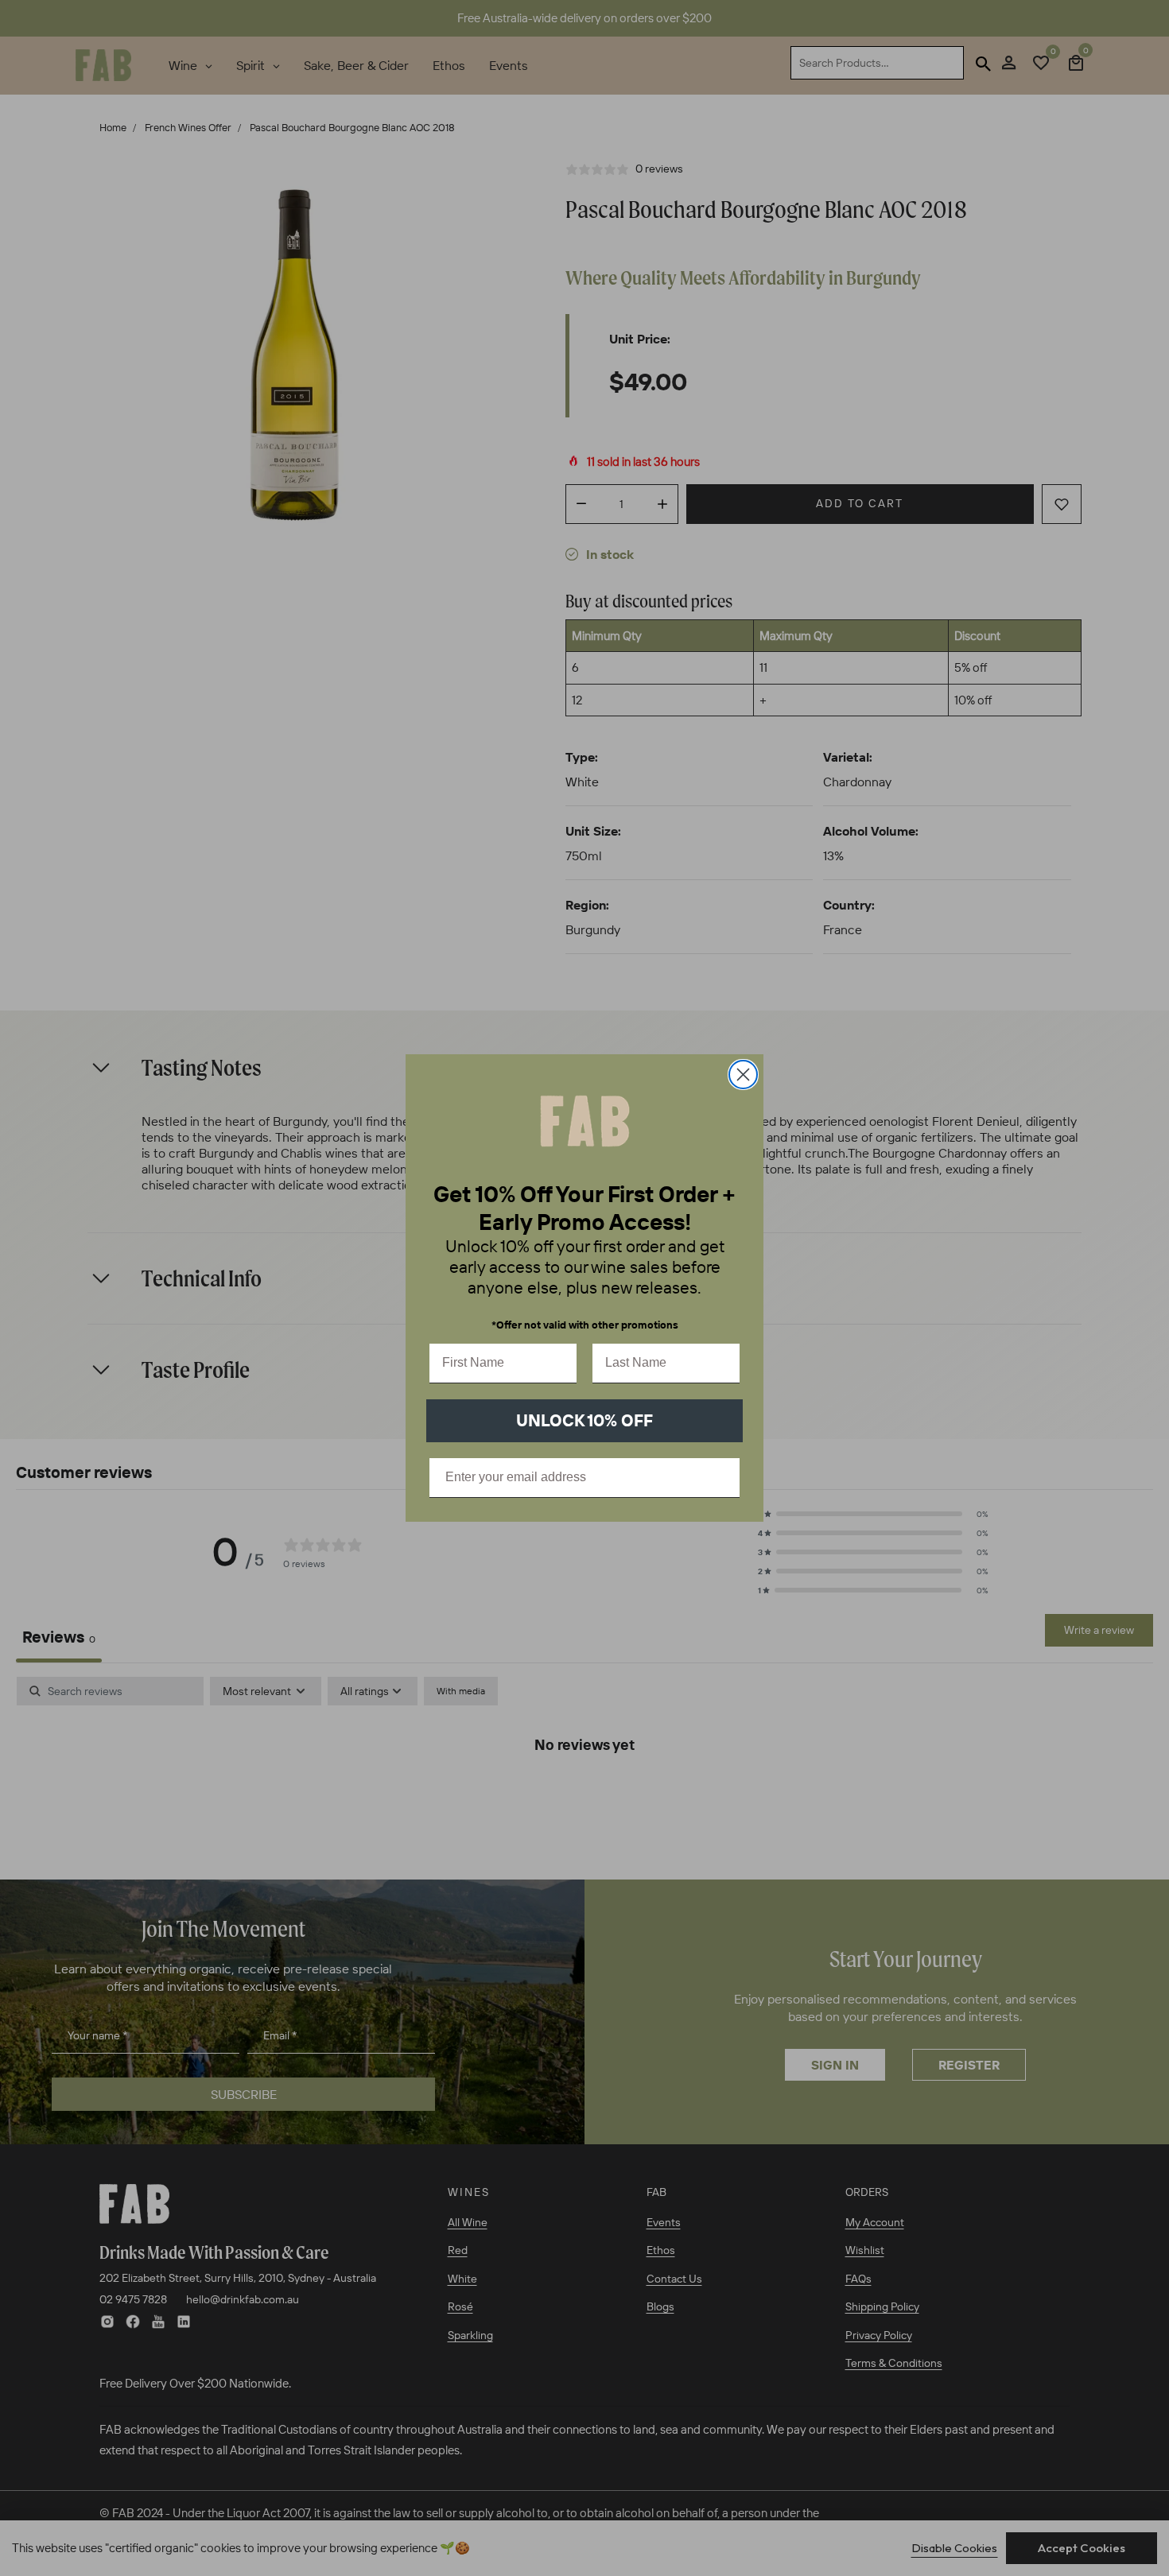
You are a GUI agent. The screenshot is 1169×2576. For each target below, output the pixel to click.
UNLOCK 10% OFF (584, 1420)
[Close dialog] (743, 1075)
